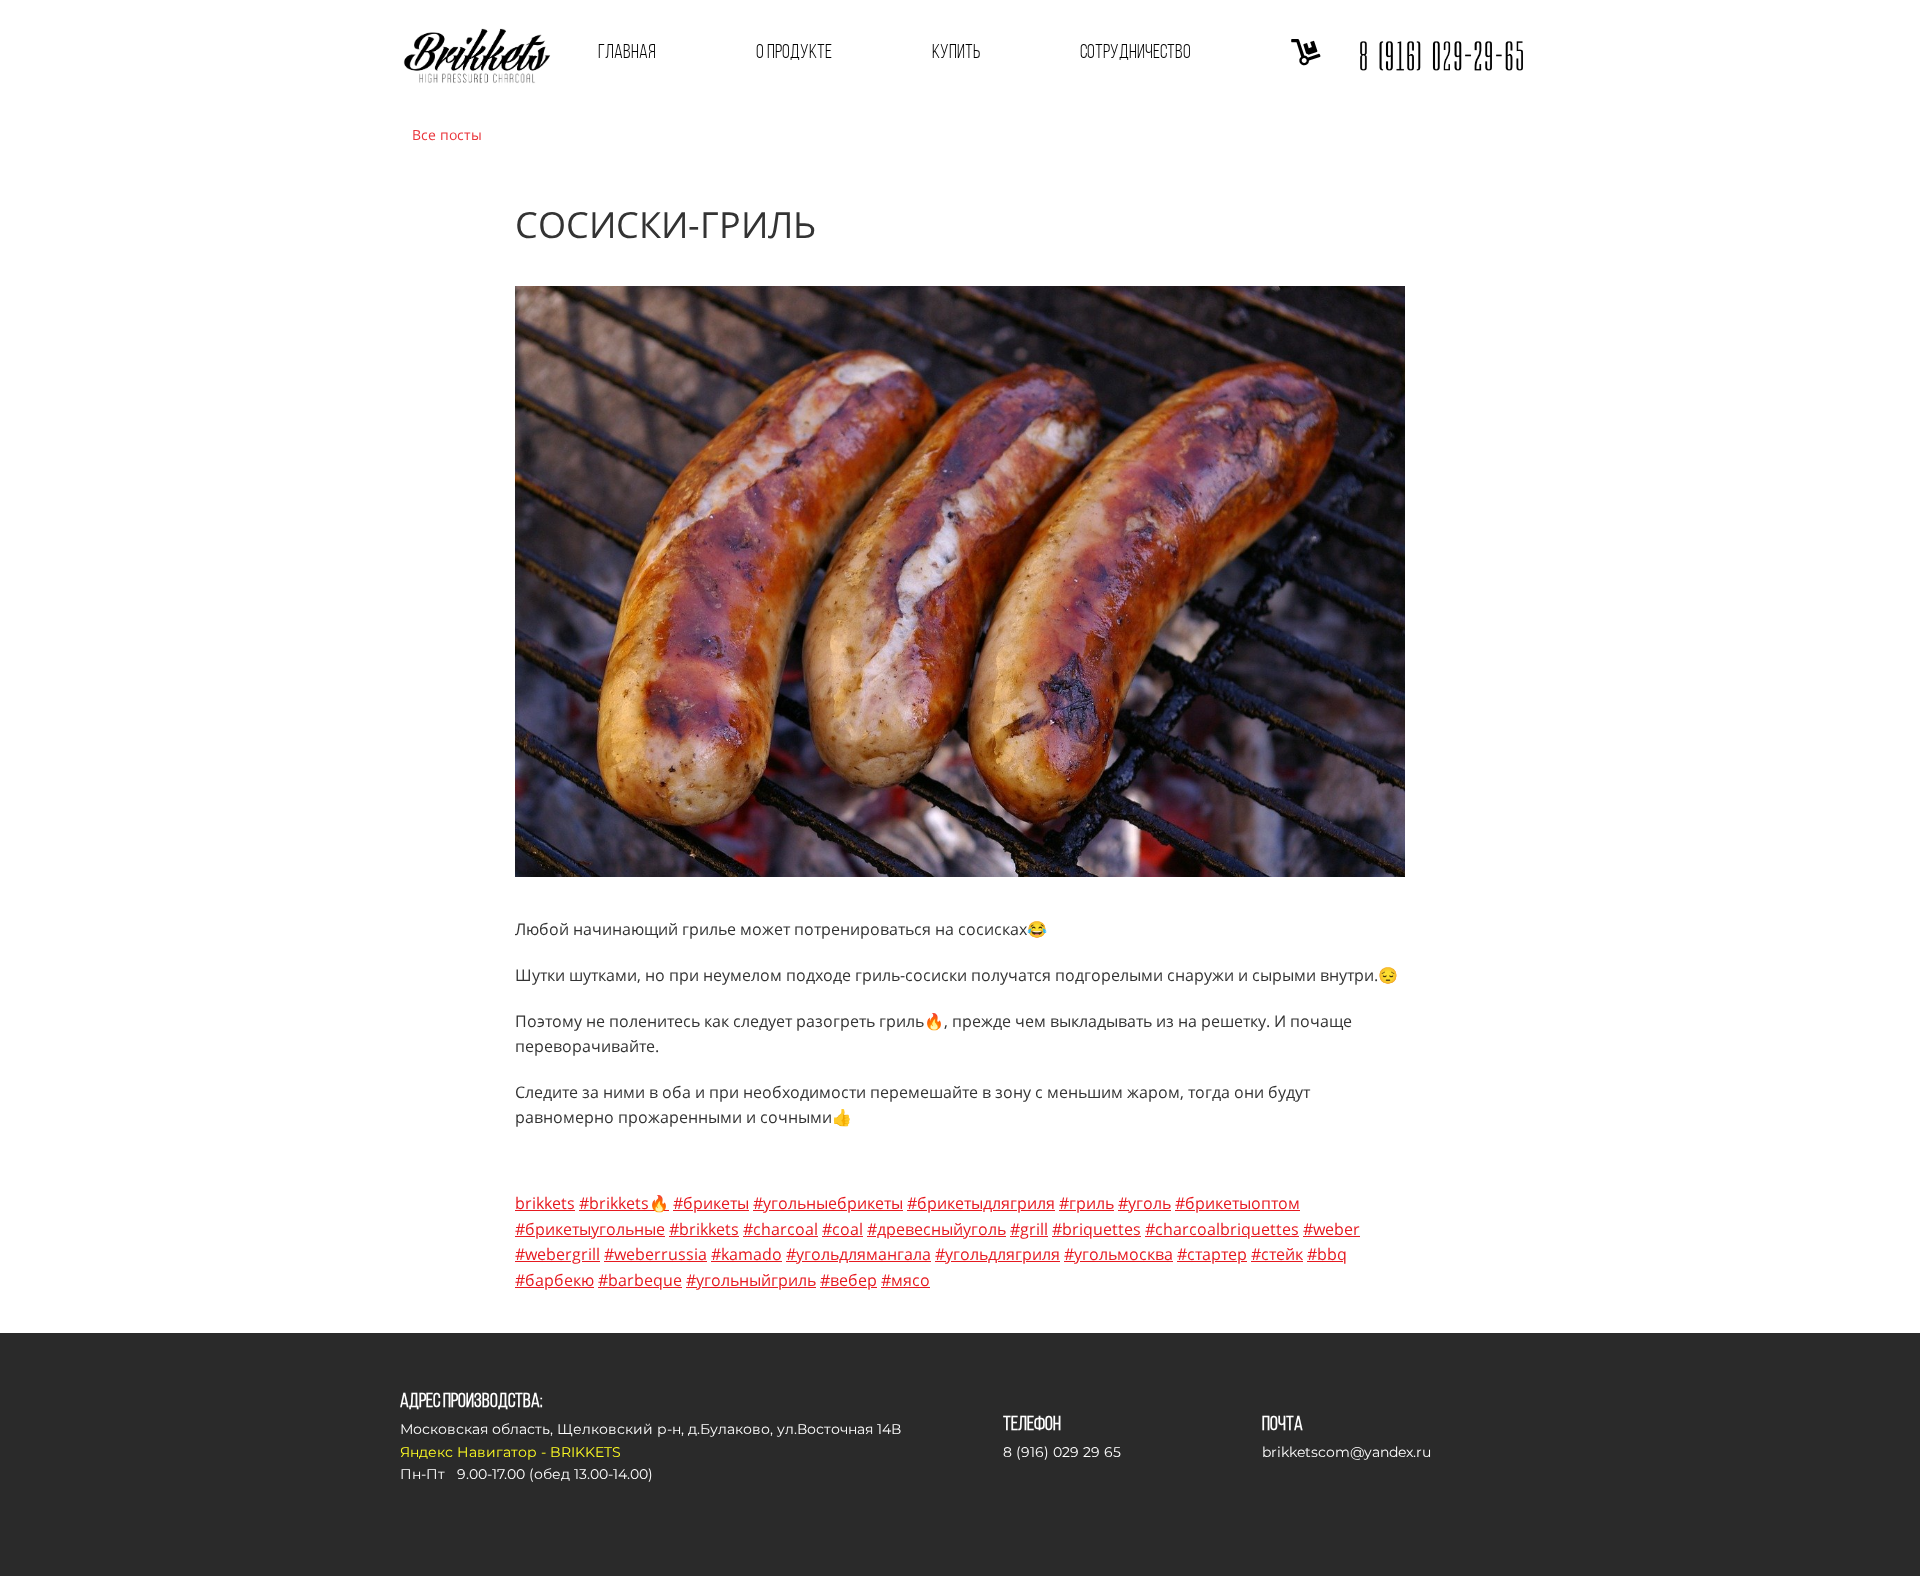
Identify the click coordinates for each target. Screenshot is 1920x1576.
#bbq (1327, 1254)
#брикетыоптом (1237, 1203)
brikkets (545, 1203)
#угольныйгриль (751, 1280)
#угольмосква (1118, 1254)
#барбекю (554, 1280)
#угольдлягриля (997, 1254)
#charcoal (780, 1229)
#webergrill (557, 1254)
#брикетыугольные (590, 1229)
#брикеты (711, 1203)
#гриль (1086, 1203)
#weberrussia (655, 1254)
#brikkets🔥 (624, 1203)
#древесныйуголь (936, 1229)
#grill (1029, 1229)
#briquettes (1096, 1229)
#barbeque (640, 1280)
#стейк (1277, 1254)
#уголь (1144, 1203)
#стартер (1212, 1254)
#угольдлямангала (858, 1254)
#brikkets (704, 1229)
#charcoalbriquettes (1222, 1229)
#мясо (905, 1280)
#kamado (746, 1254)
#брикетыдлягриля (981, 1203)
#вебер (848, 1280)
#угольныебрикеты (828, 1203)
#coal (842, 1229)
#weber (1331, 1229)
